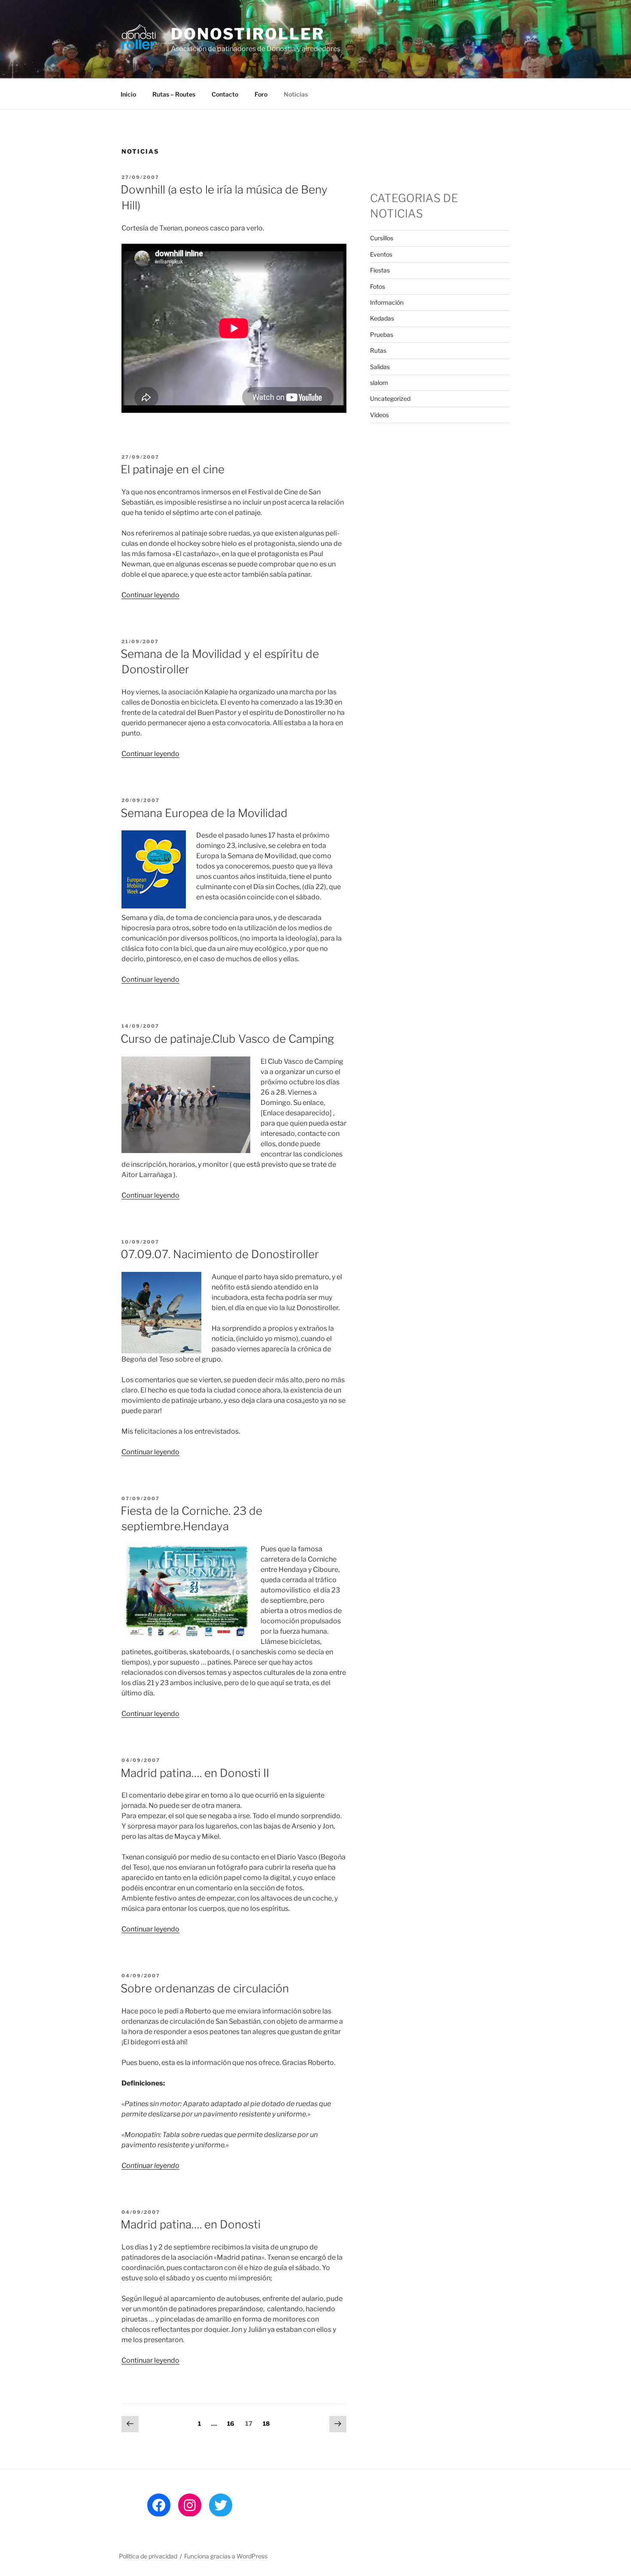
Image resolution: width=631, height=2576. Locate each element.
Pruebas (382, 334)
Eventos (381, 254)
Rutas (378, 350)
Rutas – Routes (174, 94)
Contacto (225, 94)
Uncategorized (390, 398)
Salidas (380, 367)
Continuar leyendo (150, 595)
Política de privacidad (148, 2556)
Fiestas (380, 270)
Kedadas (382, 318)
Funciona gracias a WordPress (226, 2556)
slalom (379, 383)
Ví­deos (379, 415)
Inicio (128, 94)
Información (387, 302)
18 (268, 2423)
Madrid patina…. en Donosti (191, 2224)
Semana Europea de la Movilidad (204, 813)
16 (233, 2423)
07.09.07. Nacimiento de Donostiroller (220, 1254)
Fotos (378, 286)
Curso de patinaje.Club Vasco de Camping (227, 1039)
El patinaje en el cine (173, 469)
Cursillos (382, 238)
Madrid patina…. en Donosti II (195, 1773)
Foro (261, 94)
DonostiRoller (247, 34)
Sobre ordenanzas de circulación (205, 1988)
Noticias (296, 94)
